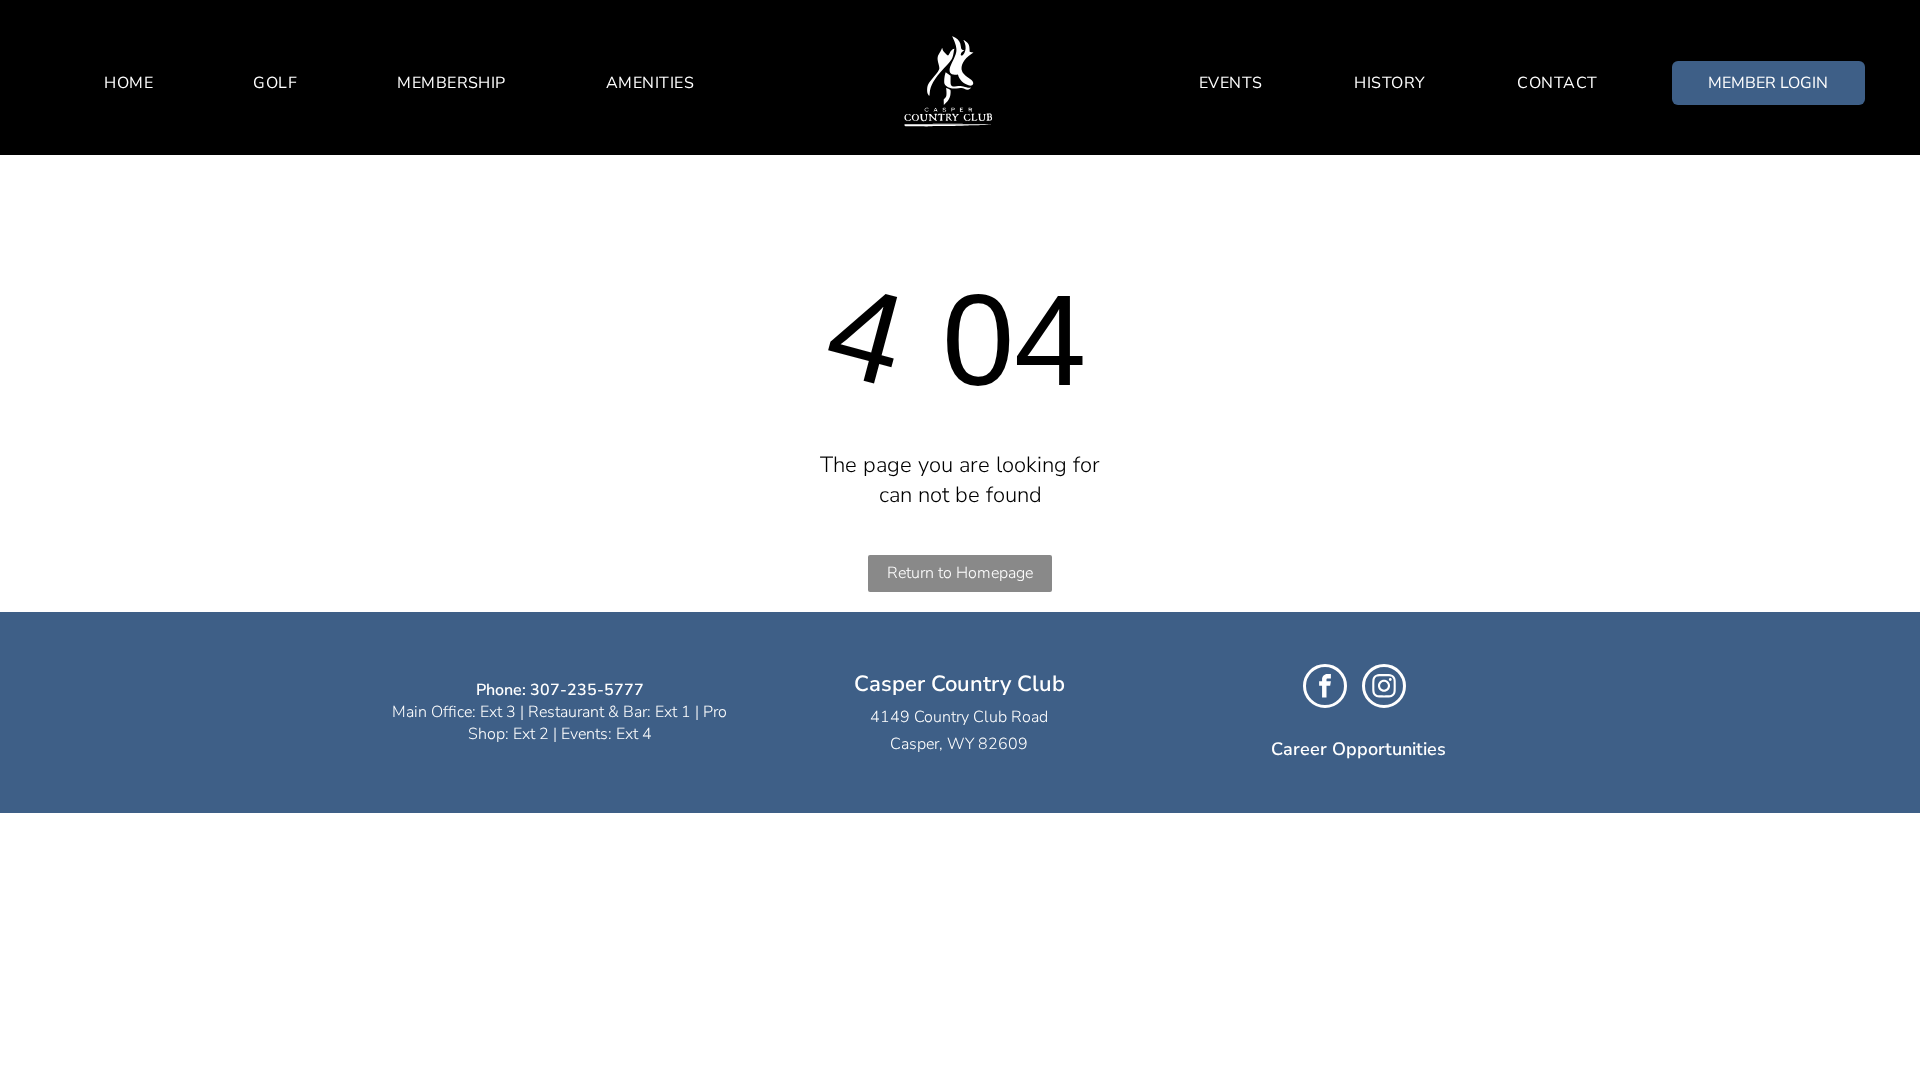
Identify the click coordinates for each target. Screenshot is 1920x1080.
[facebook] (1325, 688)
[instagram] (1384, 688)
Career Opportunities (1358, 749)
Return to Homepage (960, 573)
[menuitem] (128, 82)
